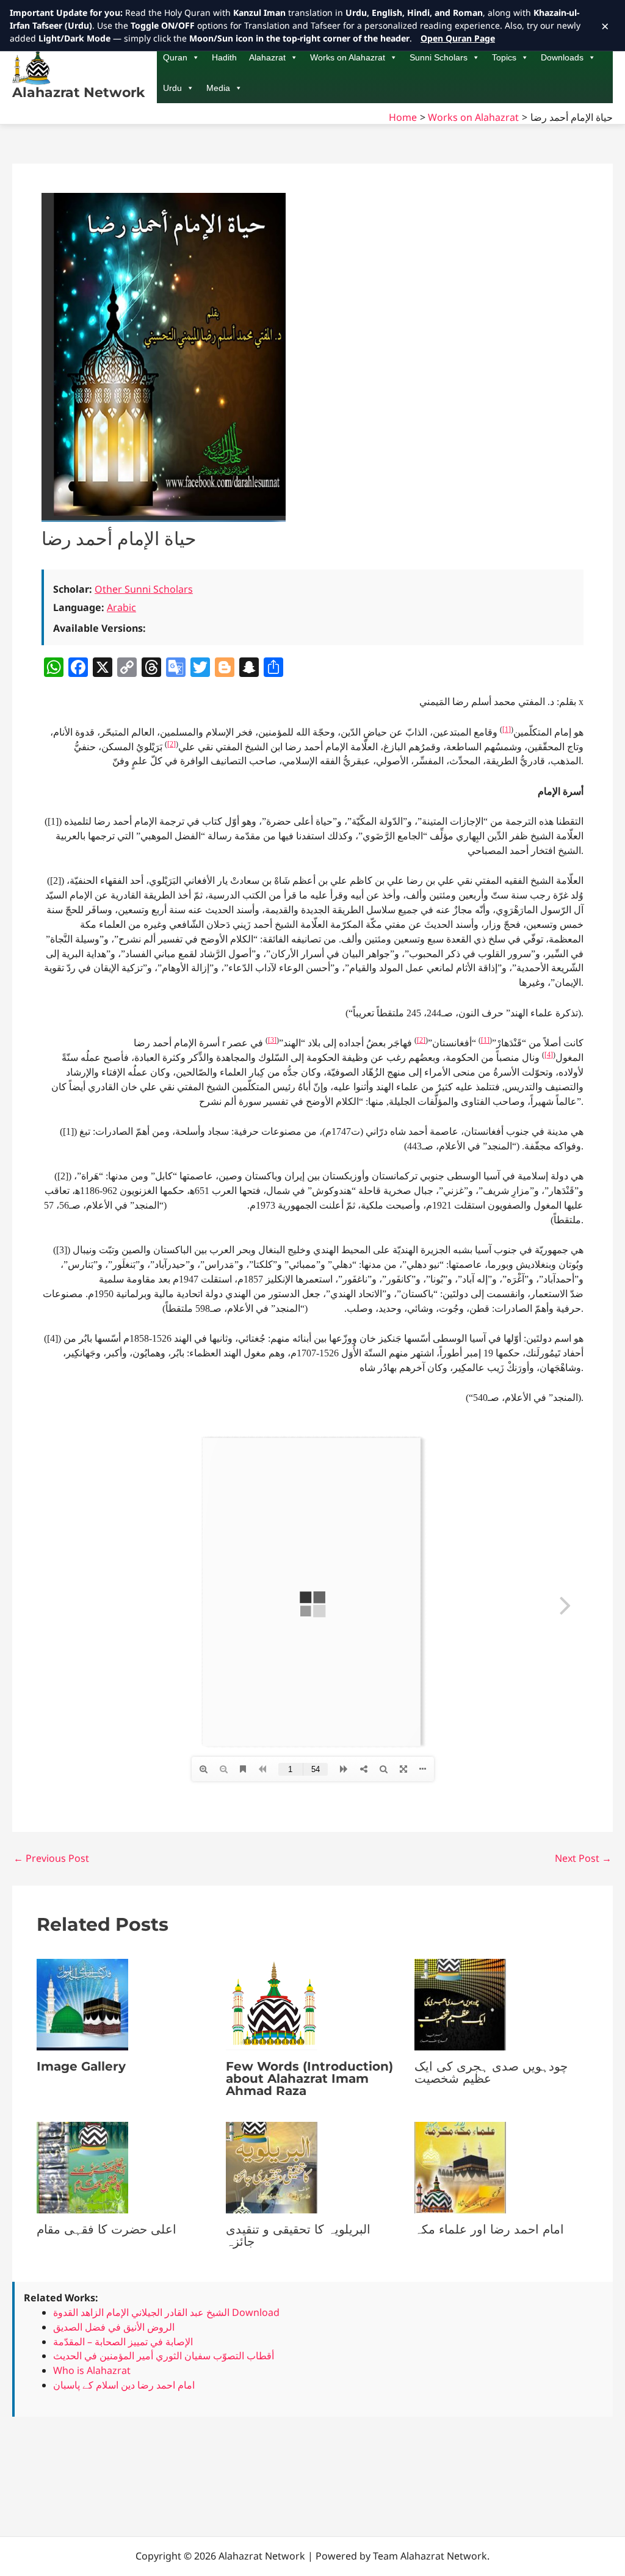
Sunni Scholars (439, 57)
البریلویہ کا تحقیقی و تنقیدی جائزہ (298, 2235)
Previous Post (51, 1858)
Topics (504, 57)
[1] (507, 729)
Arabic (121, 607)
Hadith (224, 57)
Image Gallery (81, 2066)
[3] (272, 1040)
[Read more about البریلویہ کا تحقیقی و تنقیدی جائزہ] (272, 2166)
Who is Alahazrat (92, 2370)
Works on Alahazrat (348, 57)
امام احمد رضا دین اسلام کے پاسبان (124, 2385)
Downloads (562, 57)
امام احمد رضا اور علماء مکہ (489, 2229)
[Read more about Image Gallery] (82, 2003)
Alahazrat (267, 57)
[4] (549, 1055)
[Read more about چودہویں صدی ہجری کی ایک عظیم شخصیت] (460, 2003)
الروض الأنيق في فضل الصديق (114, 2327)
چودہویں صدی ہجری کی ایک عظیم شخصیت (491, 2072)
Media (218, 88)
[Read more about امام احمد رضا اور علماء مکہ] (460, 2166)
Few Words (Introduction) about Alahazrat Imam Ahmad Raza (309, 2079)
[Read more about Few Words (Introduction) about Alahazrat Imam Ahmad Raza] (272, 2003)
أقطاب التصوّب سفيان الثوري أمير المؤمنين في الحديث (164, 2356)
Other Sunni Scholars (144, 589)
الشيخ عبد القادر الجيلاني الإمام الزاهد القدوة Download (166, 2312)
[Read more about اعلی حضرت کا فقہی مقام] (82, 2166)
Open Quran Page (458, 38)
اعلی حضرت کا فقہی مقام (107, 2229)
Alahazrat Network (78, 92)
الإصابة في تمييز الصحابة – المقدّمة (123, 2342)
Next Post (583, 1858)
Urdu (172, 88)
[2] (172, 744)
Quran (175, 57)
